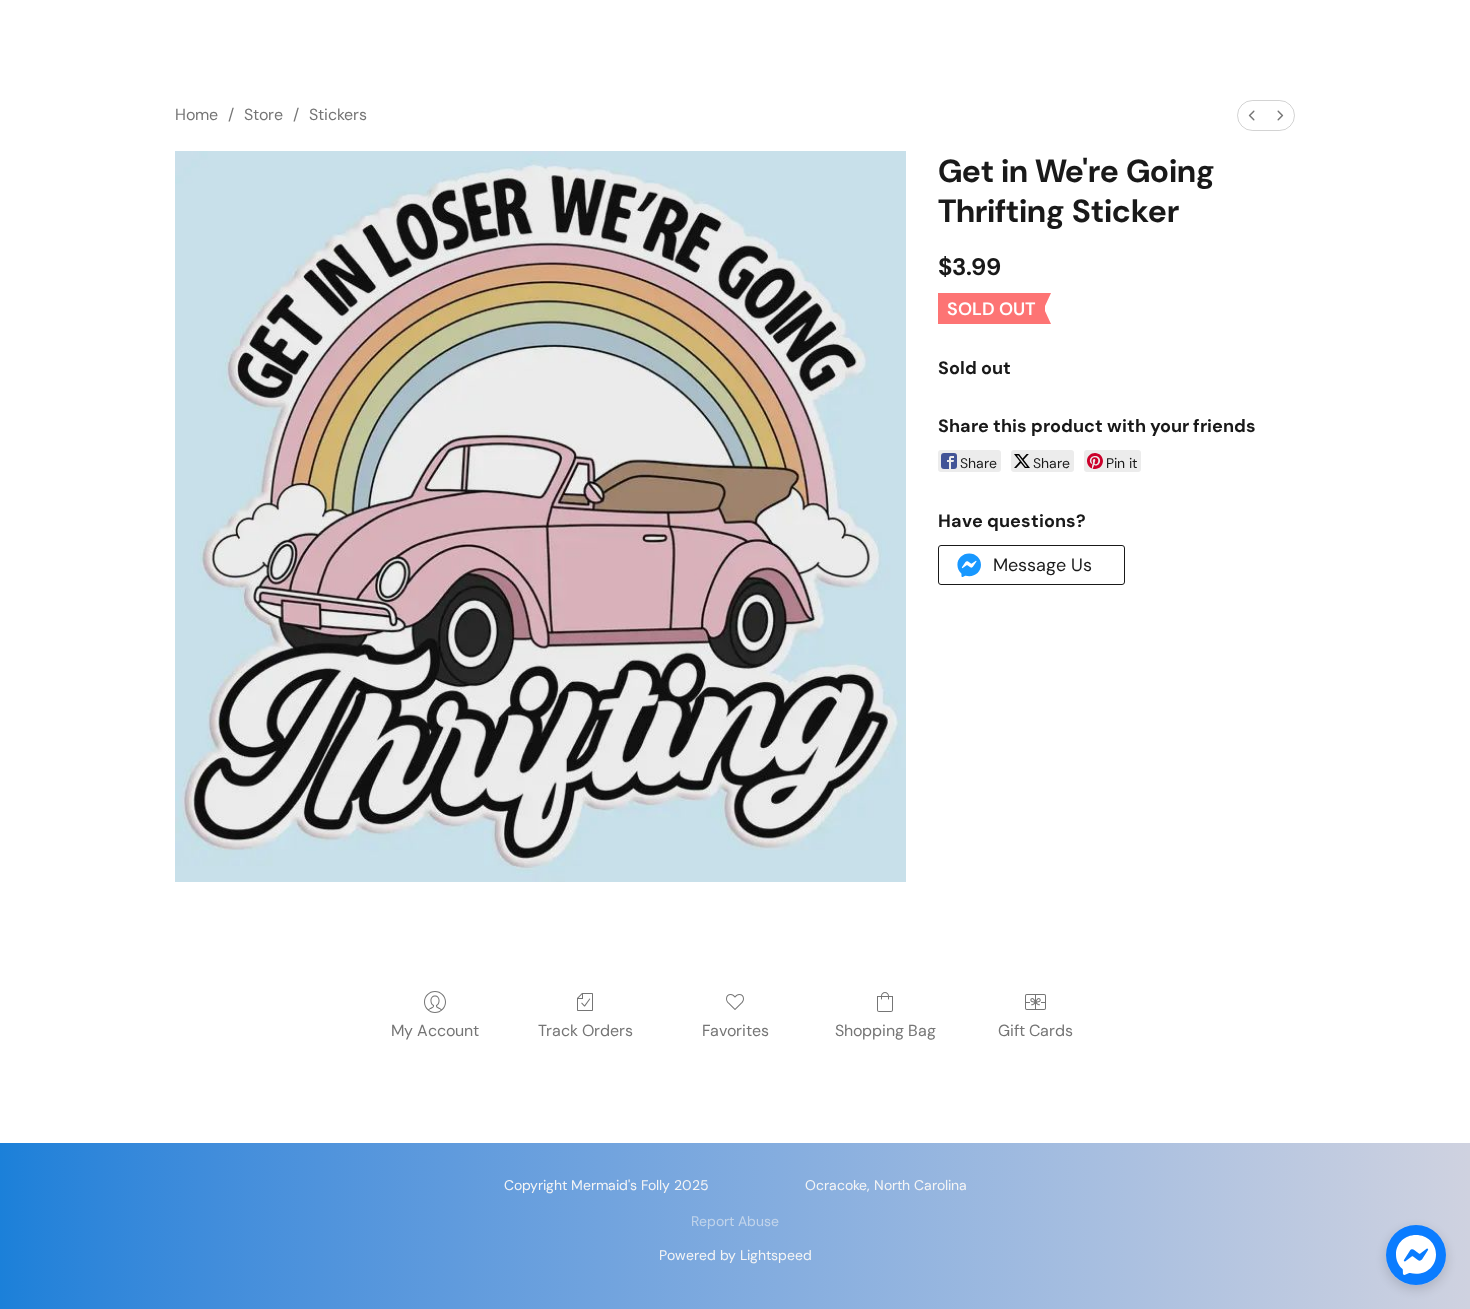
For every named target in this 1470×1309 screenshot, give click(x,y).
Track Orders (585, 1030)
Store (263, 114)
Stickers (338, 114)
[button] (1031, 565)
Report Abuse (735, 1221)
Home (196, 114)
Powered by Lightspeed (735, 1255)
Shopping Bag (885, 1030)
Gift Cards (1035, 1030)
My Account (435, 1030)
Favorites (735, 1030)
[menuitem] (1252, 115)
